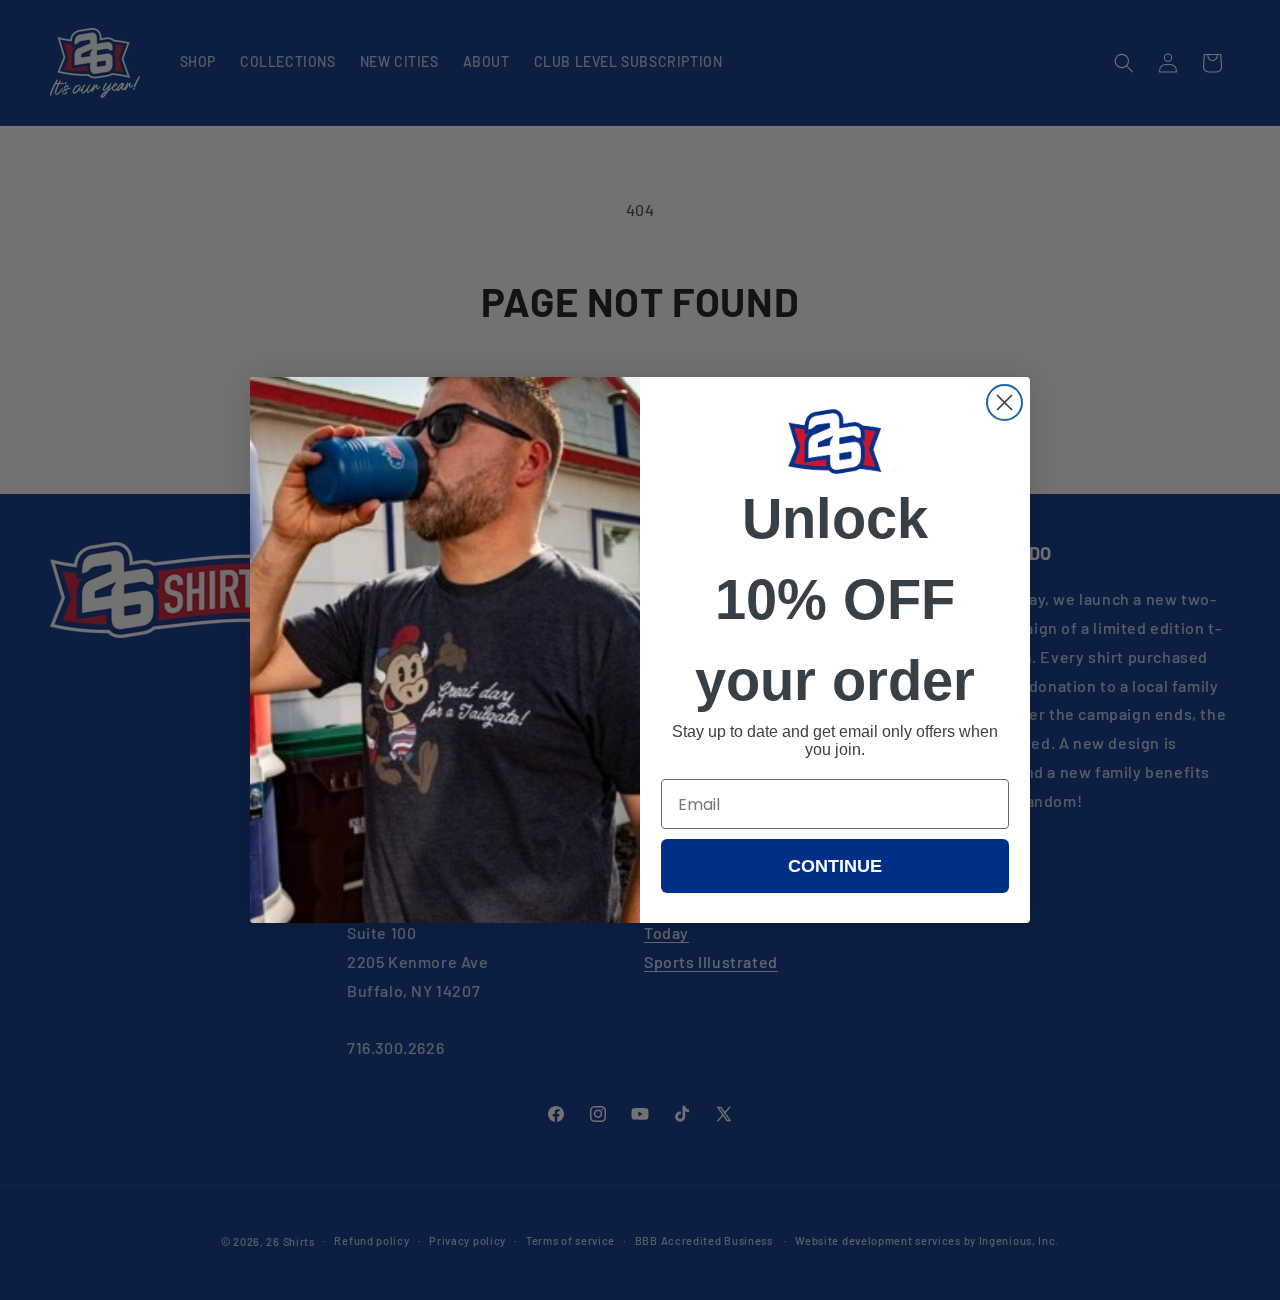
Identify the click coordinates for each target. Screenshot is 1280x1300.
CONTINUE (835, 866)
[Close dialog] (1004, 402)
